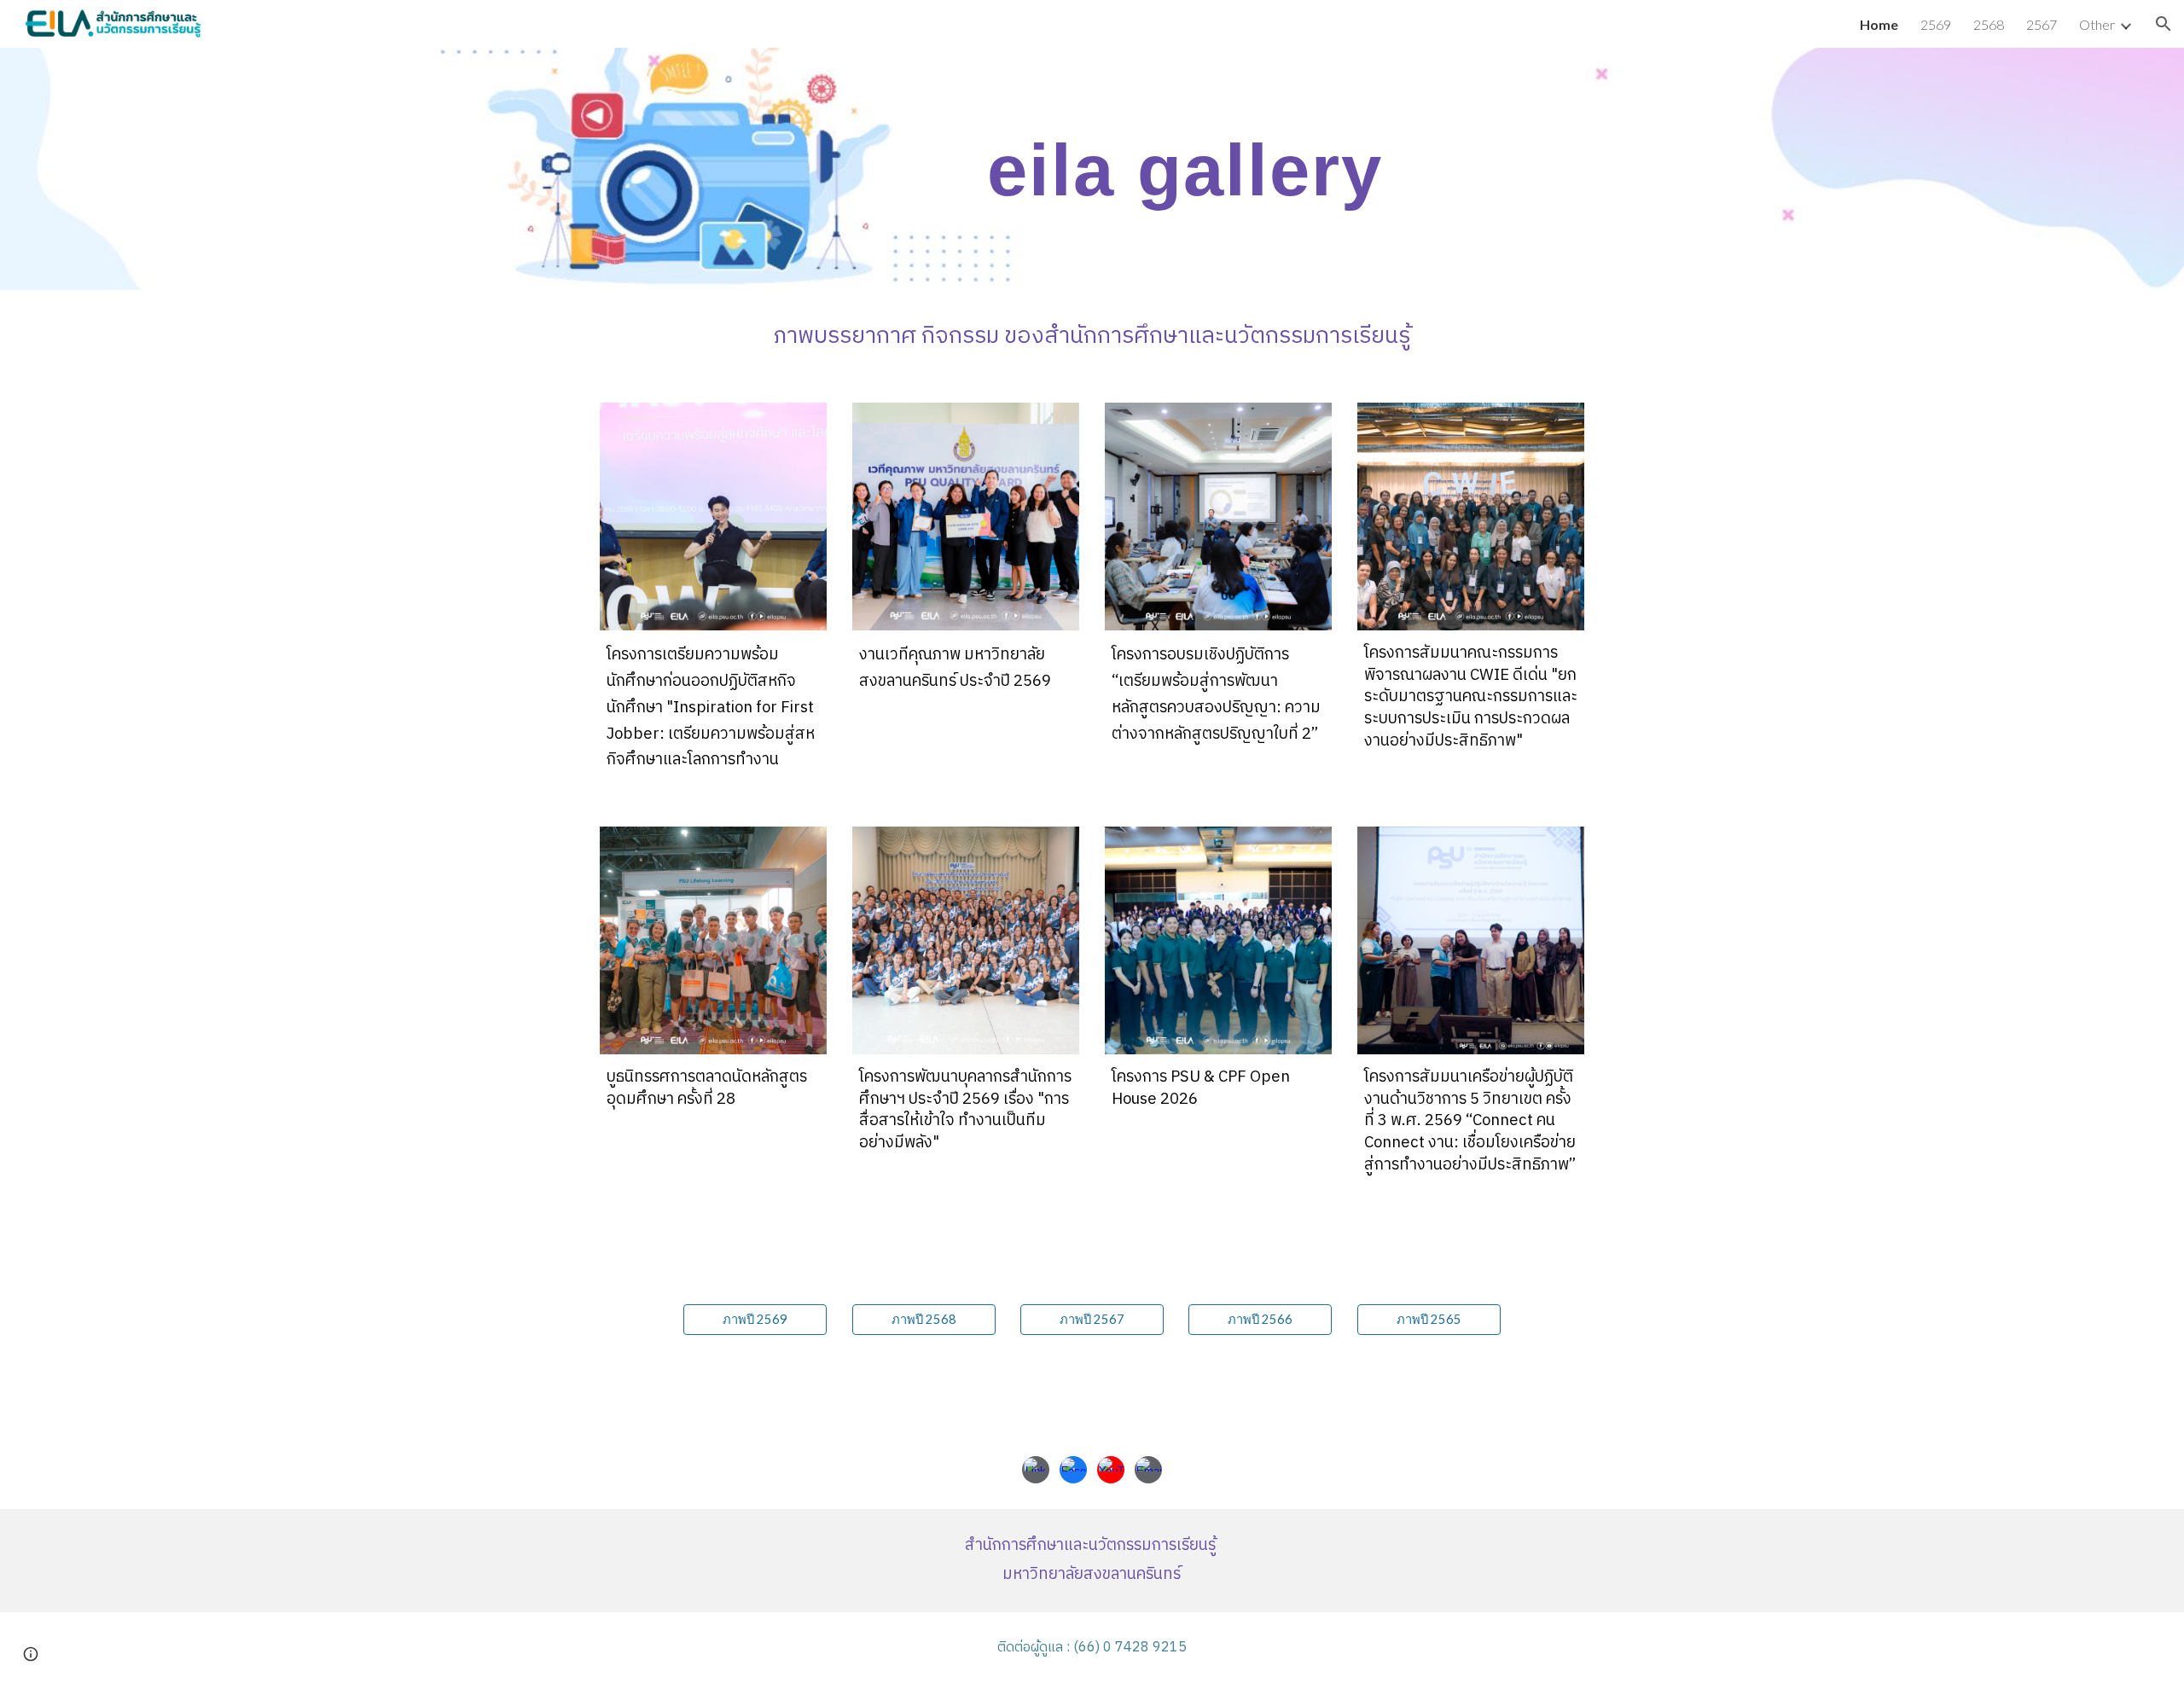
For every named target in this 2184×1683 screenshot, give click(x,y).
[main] (1176, 169)
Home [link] (1879, 24)
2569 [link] (1936, 24)
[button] (2164, 24)
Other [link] (2097, 24)
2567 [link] (2042, 24)
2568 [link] (1989, 24)
